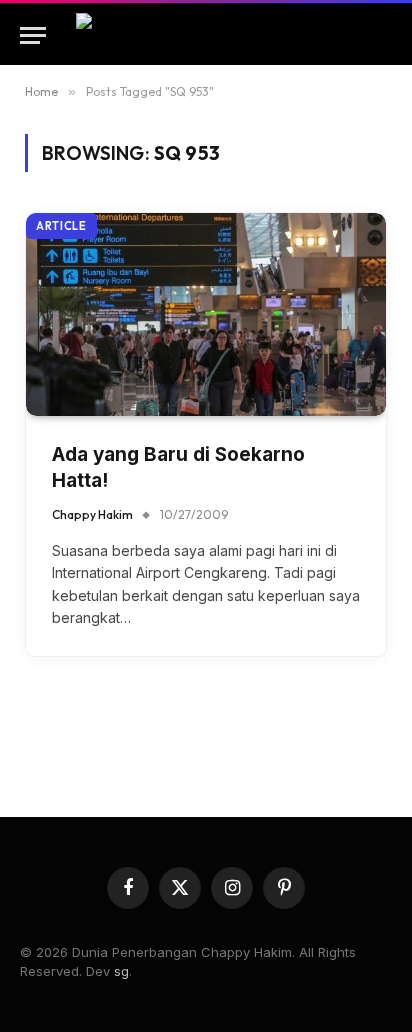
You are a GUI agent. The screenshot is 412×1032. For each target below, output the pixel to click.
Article (61, 226)
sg (121, 971)
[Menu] (33, 35)
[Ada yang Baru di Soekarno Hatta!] (206, 314)
